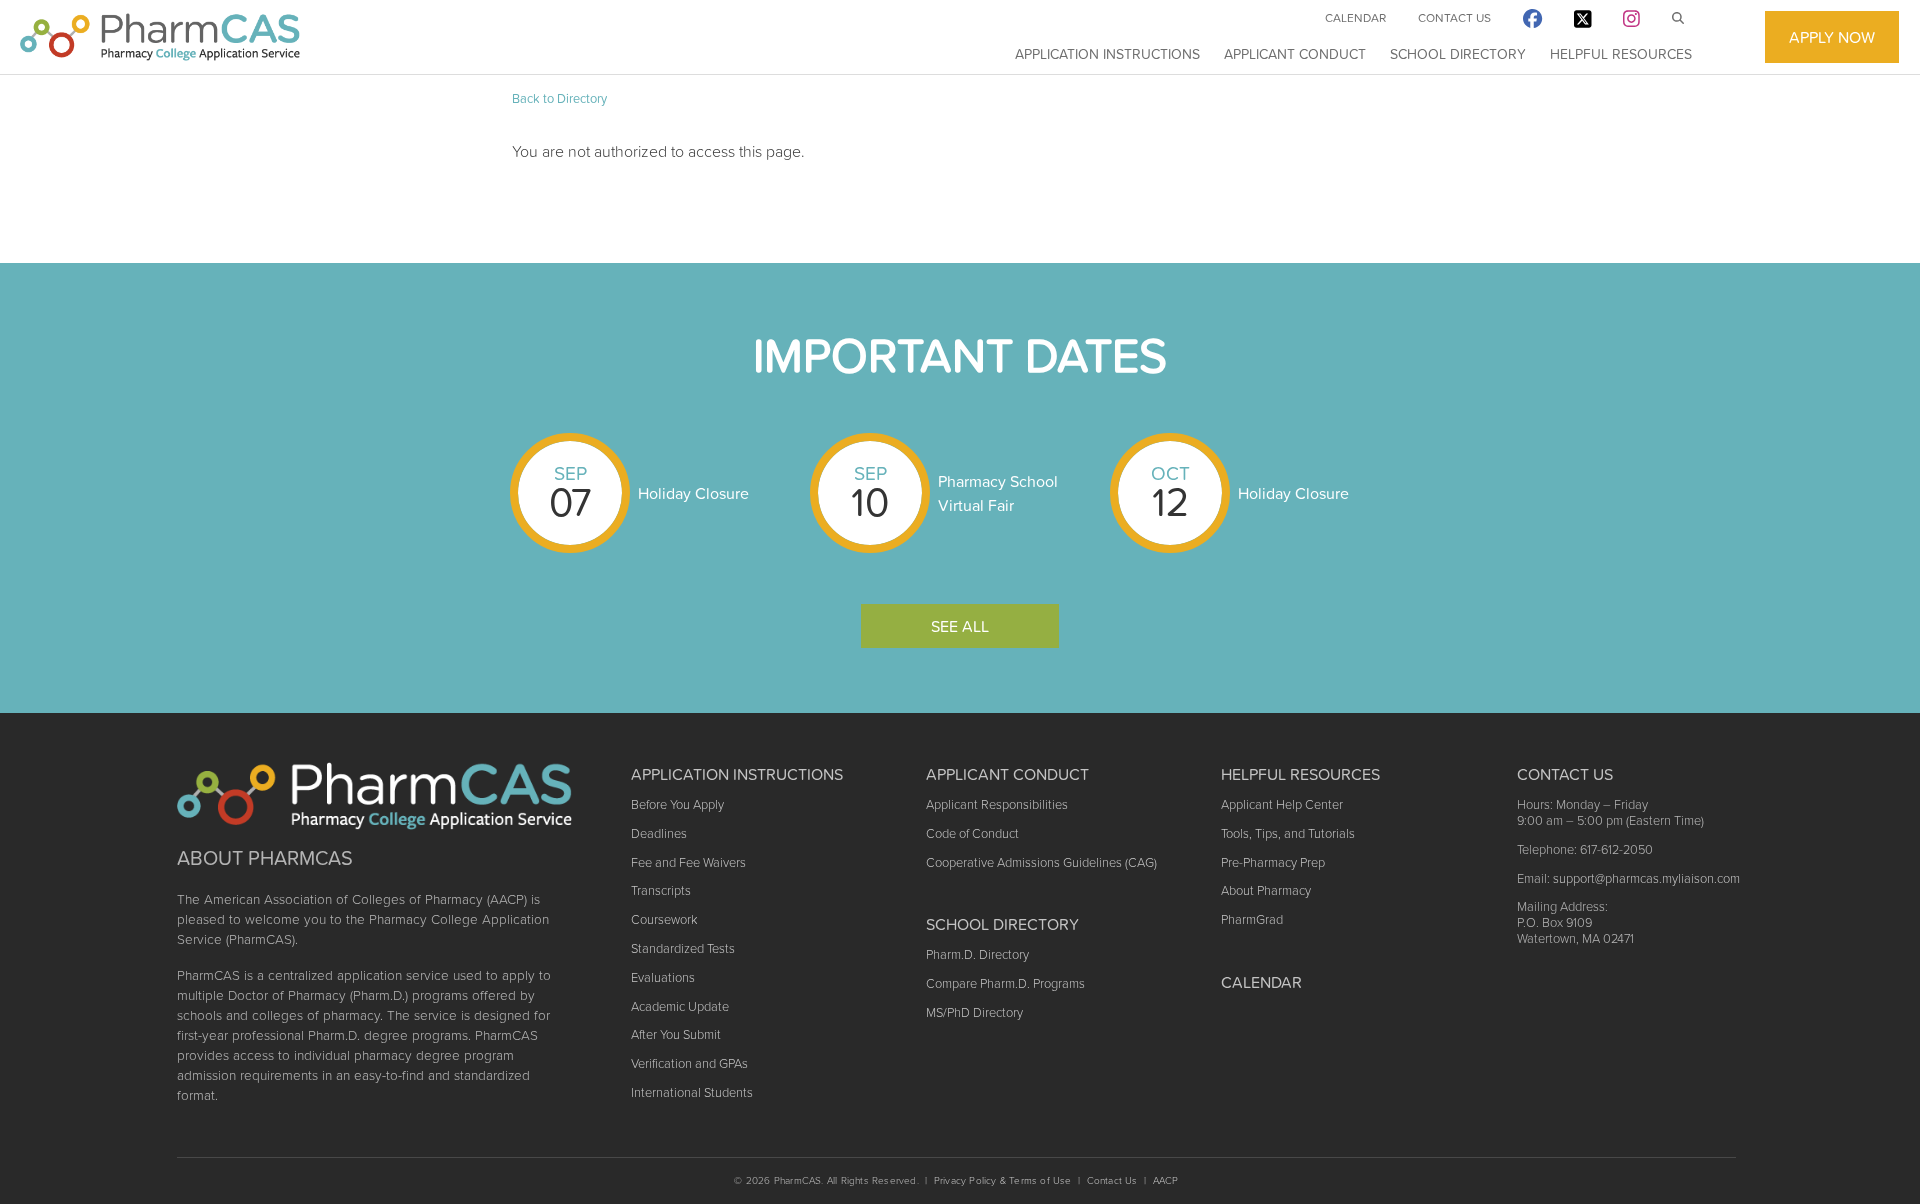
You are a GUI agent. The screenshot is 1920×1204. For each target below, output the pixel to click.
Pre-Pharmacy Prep (1273, 862)
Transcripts (661, 890)
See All (960, 626)
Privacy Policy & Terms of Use (1003, 1180)
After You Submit (676, 1034)
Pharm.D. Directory (977, 954)
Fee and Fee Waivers (688, 862)
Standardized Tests (683, 948)
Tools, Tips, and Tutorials (1288, 833)
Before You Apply (677, 804)
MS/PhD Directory (974, 1012)
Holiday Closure (693, 493)
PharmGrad (1252, 919)
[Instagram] (1631, 22)
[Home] (160, 37)
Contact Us (1454, 18)
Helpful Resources (1621, 54)
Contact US (1565, 774)
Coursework (664, 919)
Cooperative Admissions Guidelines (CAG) (1041, 862)
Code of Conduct (972, 833)
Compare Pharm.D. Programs (1005, 983)
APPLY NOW (1832, 37)
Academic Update (680, 1006)
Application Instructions (1107, 54)
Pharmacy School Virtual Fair (998, 493)
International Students (692, 1092)
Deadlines (659, 833)
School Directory (1458, 54)
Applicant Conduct (1295, 54)
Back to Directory (559, 98)
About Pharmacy (1266, 890)
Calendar (1355, 18)
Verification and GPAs (689, 1063)
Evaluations (663, 977)
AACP (1166, 1180)
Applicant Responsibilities (997, 804)
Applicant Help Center (1282, 804)
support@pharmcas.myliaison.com (1646, 878)
